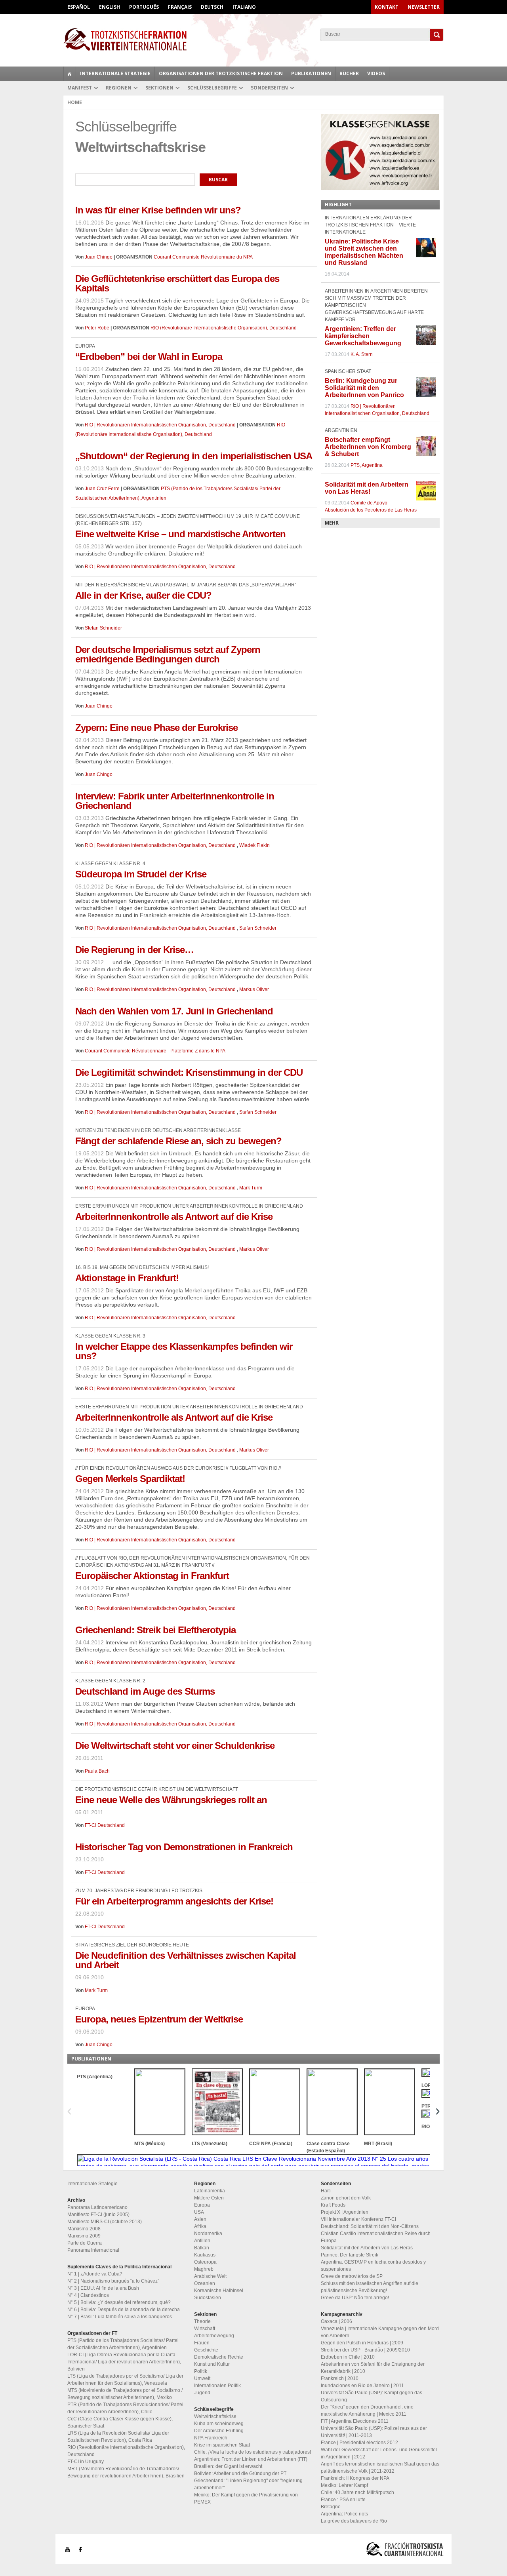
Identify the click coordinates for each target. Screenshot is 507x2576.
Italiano (244, 7)
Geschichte (206, 2350)
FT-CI (253, 39)
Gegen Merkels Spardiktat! (130, 1479)
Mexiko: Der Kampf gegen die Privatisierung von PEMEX (246, 2498)
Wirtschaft (205, 2329)
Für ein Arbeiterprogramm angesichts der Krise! (174, 1901)
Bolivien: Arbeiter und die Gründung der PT (240, 2473)
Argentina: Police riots (344, 2514)
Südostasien (208, 2298)
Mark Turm (251, 1188)
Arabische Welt (210, 2276)
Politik (201, 2371)
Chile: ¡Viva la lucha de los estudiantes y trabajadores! (253, 2452)
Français (180, 7)
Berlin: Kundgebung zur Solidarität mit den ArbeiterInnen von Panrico (364, 388)
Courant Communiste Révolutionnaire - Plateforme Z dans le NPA (155, 1051)
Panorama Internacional (93, 2250)
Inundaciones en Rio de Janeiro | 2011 (362, 2386)
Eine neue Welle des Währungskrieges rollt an (171, 1800)
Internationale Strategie (115, 73)
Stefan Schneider (103, 628)
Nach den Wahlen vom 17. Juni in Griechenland (174, 1011)
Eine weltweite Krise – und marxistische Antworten (180, 534)
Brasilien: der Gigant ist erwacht (228, 2466)
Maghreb (204, 2269)
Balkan (202, 2248)
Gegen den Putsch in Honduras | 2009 (362, 2343)
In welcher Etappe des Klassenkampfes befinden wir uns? (184, 1351)
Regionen (119, 88)
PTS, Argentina (367, 465)
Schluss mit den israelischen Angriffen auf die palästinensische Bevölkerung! (370, 2287)
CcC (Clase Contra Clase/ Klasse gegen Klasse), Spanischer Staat (120, 2422)
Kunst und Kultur (212, 2364)
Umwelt (202, 2378)
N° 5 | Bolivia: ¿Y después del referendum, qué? (119, 2302)
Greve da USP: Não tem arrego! (355, 2298)
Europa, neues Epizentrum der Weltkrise (159, 2019)
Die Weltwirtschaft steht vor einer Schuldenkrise (175, 1746)
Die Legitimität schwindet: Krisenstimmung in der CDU (189, 1072)
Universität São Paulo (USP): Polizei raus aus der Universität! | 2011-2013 (374, 2432)
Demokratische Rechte (219, 2357)
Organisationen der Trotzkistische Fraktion (221, 73)
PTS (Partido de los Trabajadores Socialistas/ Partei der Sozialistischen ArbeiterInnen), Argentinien (123, 2344)
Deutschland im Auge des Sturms (145, 1691)
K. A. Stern (362, 354)
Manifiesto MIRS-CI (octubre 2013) (105, 2222)
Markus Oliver (254, 989)
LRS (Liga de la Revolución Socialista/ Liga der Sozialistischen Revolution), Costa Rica (118, 2437)
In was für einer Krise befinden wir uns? (158, 210)
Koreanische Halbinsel (219, 2291)
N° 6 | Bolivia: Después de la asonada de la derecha (124, 2310)
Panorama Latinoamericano (97, 2207)
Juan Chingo (99, 257)
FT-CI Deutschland (105, 1825)
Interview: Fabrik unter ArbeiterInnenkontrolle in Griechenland (175, 801)
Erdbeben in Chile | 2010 (348, 2357)
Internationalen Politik (217, 2386)
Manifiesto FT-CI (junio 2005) (98, 2215)
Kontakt (387, 7)
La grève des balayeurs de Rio (354, 2521)
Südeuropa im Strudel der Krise (141, 874)
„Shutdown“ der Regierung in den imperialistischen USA (194, 456)
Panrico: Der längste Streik (350, 2255)
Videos (376, 73)
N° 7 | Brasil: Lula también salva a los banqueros (120, 2317)
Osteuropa (205, 2262)
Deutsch (212, 7)
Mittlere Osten (209, 2198)
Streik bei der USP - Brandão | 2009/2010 (365, 2350)
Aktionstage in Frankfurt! (127, 1278)
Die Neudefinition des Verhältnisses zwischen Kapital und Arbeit (186, 1960)
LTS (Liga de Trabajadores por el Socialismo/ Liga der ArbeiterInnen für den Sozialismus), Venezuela (125, 2380)
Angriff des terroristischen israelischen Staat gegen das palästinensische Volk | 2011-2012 (380, 2468)
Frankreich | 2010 (340, 2378)
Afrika (200, 2226)
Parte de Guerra (85, 2243)
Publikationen (311, 73)
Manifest (80, 88)
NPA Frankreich (211, 2438)
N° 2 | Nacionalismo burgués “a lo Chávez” (113, 2281)
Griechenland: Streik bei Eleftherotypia (155, 1630)
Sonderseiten (269, 88)
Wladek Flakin (254, 845)
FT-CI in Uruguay (86, 2462)
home (70, 74)
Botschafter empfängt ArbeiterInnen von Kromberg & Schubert (368, 447)
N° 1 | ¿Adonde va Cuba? (95, 2274)
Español (79, 7)
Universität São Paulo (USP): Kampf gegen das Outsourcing (372, 2396)
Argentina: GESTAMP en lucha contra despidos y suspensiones (373, 2266)
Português (144, 7)
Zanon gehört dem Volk (346, 2198)
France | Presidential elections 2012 (359, 2443)
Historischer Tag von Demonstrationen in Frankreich (184, 1847)
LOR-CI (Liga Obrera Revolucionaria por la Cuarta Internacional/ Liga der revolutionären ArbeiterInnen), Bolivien (124, 2362)
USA (199, 2212)
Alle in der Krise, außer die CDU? (143, 595)
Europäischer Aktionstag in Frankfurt (152, 1576)
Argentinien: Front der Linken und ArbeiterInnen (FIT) (251, 2459)
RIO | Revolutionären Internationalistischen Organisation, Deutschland (161, 425)
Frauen (202, 2343)
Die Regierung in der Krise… (134, 950)
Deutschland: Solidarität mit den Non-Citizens (370, 2226)
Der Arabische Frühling (219, 2431)
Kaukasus (205, 2255)
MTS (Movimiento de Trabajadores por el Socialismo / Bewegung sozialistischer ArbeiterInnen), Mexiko (125, 2394)
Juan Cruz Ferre (102, 489)
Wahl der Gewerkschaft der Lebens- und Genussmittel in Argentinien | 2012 (379, 2453)
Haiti (326, 2191)
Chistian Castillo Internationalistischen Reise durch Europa (376, 2237)
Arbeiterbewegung (214, 2336)
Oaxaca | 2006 (336, 2321)
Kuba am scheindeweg (219, 2424)
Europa (202, 2205)
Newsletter (424, 7)
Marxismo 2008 (84, 2229)
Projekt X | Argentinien (345, 2212)
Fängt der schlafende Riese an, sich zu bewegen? (178, 1141)
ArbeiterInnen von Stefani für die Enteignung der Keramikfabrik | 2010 (373, 2368)
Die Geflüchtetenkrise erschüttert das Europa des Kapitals (177, 283)
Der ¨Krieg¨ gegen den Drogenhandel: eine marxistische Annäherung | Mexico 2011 (367, 2410)
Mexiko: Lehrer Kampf (344, 2485)
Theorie (202, 2321)
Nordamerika (208, 2234)
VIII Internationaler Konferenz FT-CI (358, 2219)
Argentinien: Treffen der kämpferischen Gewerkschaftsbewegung (363, 336)
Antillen (202, 2241)
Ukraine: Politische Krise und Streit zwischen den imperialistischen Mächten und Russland (364, 252)
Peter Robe (97, 328)
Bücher (349, 73)
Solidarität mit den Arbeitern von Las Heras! (367, 488)
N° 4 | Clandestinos (88, 2295)
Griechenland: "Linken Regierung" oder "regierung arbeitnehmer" (248, 2484)
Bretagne (331, 2507)
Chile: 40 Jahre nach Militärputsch (357, 2492)
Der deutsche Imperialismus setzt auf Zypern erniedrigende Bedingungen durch (168, 654)
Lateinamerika (210, 2191)
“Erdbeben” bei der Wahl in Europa (149, 357)
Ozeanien (205, 2283)
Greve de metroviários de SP (352, 2276)
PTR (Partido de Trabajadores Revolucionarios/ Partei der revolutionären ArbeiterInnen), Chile (125, 2408)
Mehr (332, 523)
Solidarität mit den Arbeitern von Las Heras (367, 2248)
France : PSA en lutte (343, 2500)
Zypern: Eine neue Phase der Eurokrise (156, 728)
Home (75, 102)
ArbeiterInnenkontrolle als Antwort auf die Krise (174, 1217)
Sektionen (159, 88)
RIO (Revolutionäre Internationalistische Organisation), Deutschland (224, 328)
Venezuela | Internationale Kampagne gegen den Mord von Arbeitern (380, 2332)
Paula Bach (97, 1771)
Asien (200, 2219)
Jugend (202, 2393)
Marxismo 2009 (84, 2236)
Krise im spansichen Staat (222, 2445)
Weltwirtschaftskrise (215, 2416)
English (110, 7)
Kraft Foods (333, 2205)
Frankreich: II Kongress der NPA (355, 2478)
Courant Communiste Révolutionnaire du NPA (203, 257)
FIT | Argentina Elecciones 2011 (355, 2421)
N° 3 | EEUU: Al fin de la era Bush (103, 2288)
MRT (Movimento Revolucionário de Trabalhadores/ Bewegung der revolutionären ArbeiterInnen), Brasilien (126, 2472)
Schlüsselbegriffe (212, 88)
